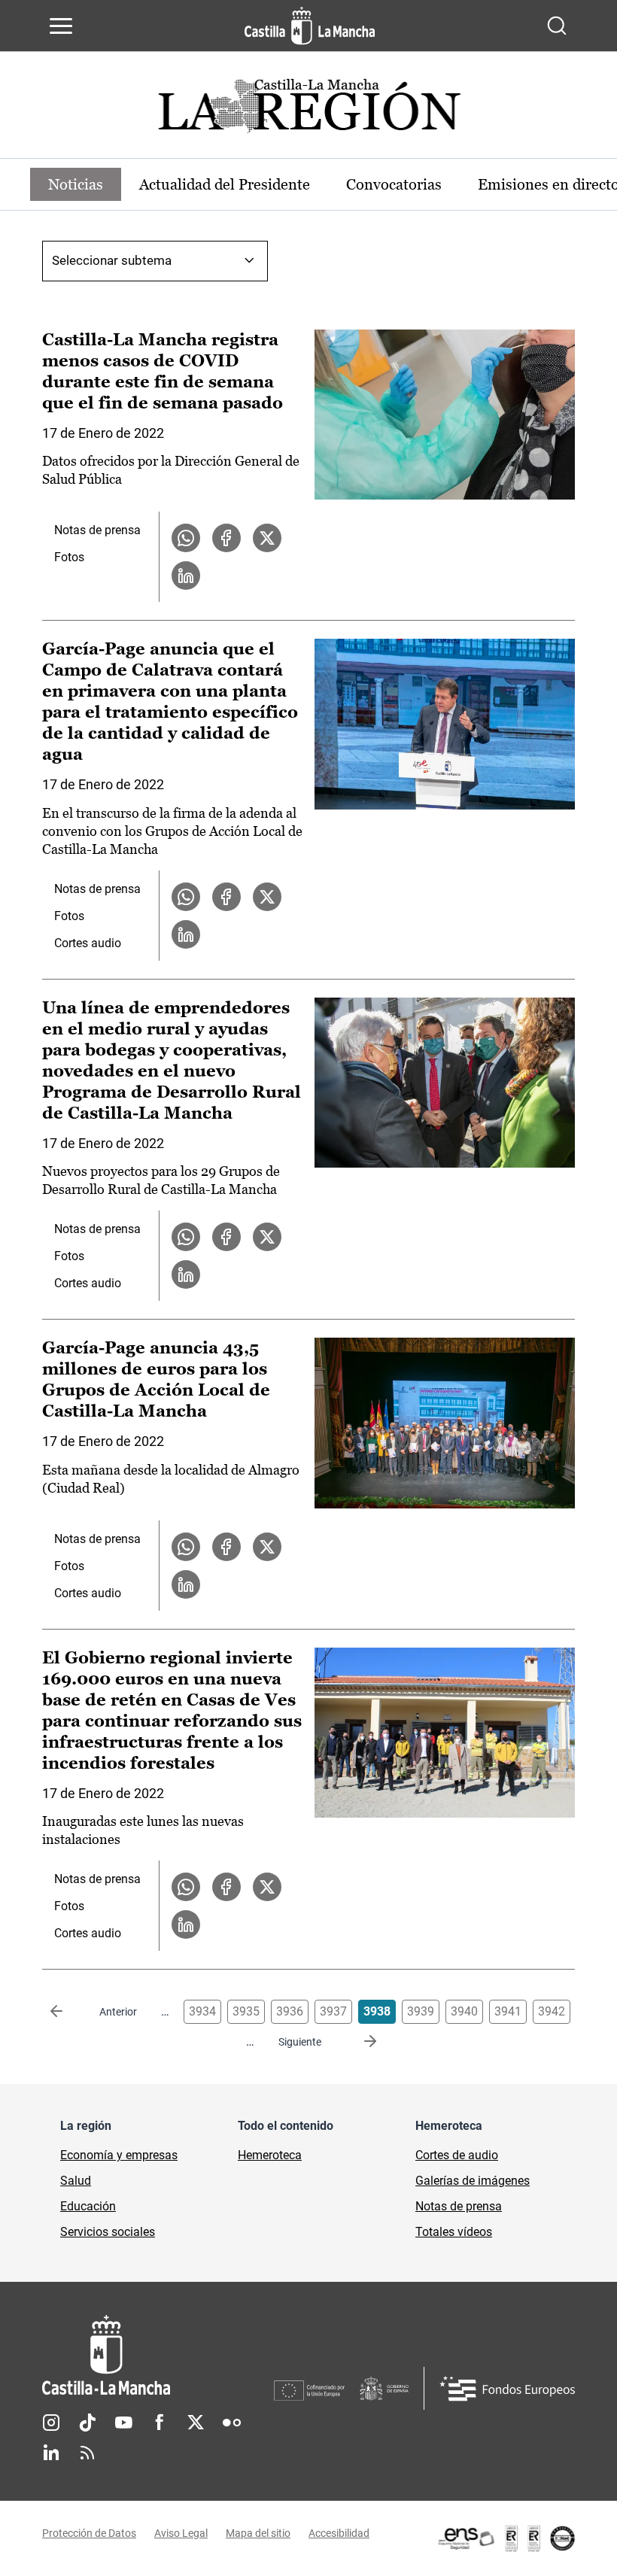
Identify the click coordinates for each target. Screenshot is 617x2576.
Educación (88, 2206)
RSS (87, 2453)
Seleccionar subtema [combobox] (112, 260)
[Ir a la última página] (358, 2042)
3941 (508, 2011)
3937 (333, 2011)
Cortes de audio (457, 2155)
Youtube (123, 2423)
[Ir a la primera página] (68, 2012)
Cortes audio (88, 943)
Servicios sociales (108, 2232)
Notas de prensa (97, 530)
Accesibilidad (339, 2533)
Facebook (160, 2423)
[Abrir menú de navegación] (61, 26)
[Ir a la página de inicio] (310, 26)
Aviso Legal (181, 2533)
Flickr (232, 2423)
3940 (464, 2011)
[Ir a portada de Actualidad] (308, 110)
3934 (202, 2011)
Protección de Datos (89, 2533)
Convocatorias (394, 184)
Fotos (69, 557)
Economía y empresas (119, 2155)
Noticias (76, 184)
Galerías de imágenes (473, 2181)
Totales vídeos (454, 2232)
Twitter (196, 2423)
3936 (290, 2011)
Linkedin (51, 2453)
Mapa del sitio (258, 2533)
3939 (421, 2011)
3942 (552, 2011)
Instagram (51, 2423)
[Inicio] (158, 2355)
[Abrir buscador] (557, 26)
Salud (76, 2181)
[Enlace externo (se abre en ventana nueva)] (506, 2538)
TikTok (87, 2423)
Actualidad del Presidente (225, 184)
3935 (246, 2011)
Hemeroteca (270, 2155)
